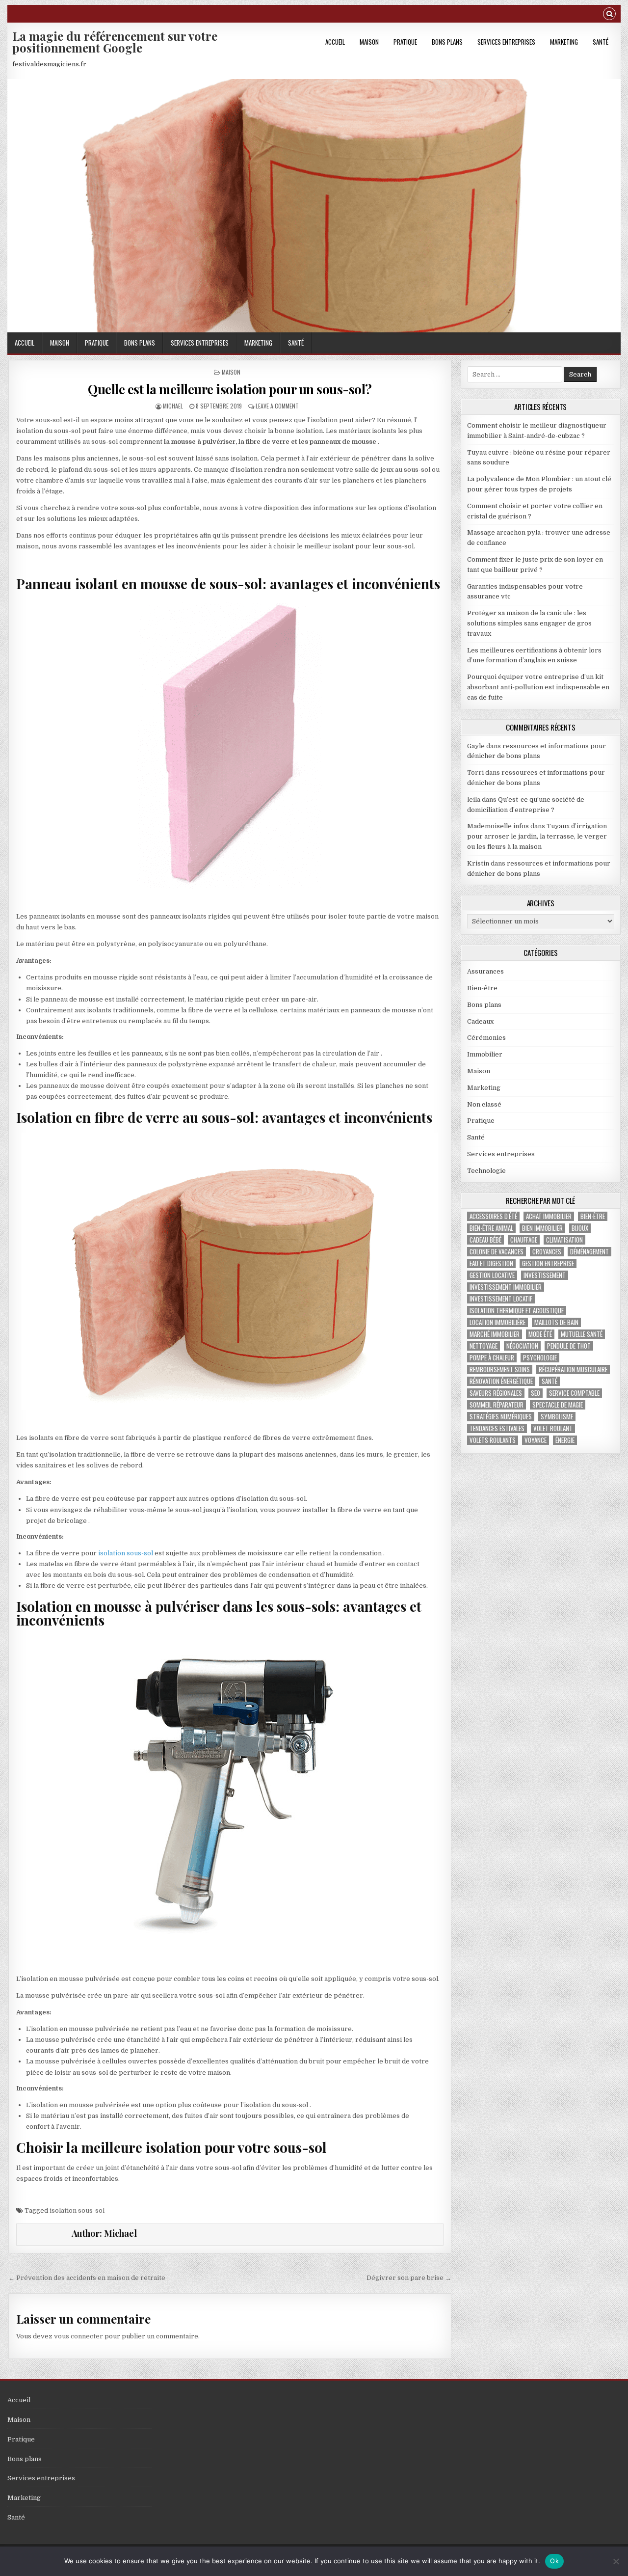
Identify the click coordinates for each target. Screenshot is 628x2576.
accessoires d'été (493, 1216)
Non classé (484, 1104)
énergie (565, 1440)
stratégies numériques (501, 1417)
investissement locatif (501, 1299)
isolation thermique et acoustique (517, 1311)
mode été (540, 1334)
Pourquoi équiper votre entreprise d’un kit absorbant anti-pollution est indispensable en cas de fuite (538, 687)
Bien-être (482, 988)
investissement (545, 1275)
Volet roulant (553, 1428)
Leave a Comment (277, 406)
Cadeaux (480, 1021)
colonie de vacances (497, 1252)
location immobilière (497, 1322)
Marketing (564, 42)
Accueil (335, 42)
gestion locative (492, 1275)
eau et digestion (491, 1263)
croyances (547, 1252)
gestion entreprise (548, 1263)
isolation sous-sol (126, 1553)
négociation (522, 1346)
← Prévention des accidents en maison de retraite (87, 2278)
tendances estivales (497, 1428)
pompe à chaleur (492, 1358)
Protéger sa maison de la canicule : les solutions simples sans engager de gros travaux (529, 623)
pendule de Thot (569, 1346)
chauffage (524, 1240)
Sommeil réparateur (497, 1405)
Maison (369, 42)
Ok (554, 2561)
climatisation (564, 1240)
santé (549, 1381)
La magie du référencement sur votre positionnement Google (115, 42)
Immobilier (485, 1054)
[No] (616, 2561)
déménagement (589, 1252)
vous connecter (78, 2336)
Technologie (486, 1171)
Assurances (485, 971)
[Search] (609, 15)
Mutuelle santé (582, 1334)
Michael (173, 406)
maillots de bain (556, 1322)
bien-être (593, 1216)
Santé (601, 42)
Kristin (478, 863)
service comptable (574, 1393)
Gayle (476, 746)
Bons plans (447, 42)
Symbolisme (557, 1417)
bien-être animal (491, 1228)
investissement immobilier (506, 1287)
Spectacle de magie (558, 1405)
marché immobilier (495, 1334)
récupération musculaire (573, 1369)
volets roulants (493, 1440)
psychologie (540, 1358)
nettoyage (484, 1346)
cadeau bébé (485, 1240)
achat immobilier (549, 1216)
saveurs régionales (496, 1393)
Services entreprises (506, 42)
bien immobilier (542, 1228)
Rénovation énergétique (501, 1381)
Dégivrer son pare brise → (409, 2278)
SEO (536, 1393)
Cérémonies (486, 1038)
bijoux (580, 1228)
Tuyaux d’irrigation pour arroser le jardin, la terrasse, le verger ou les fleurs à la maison (537, 836)
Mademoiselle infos (498, 826)
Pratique (405, 42)
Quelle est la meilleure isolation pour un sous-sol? (230, 389)
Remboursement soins (500, 1369)
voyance (536, 1440)
